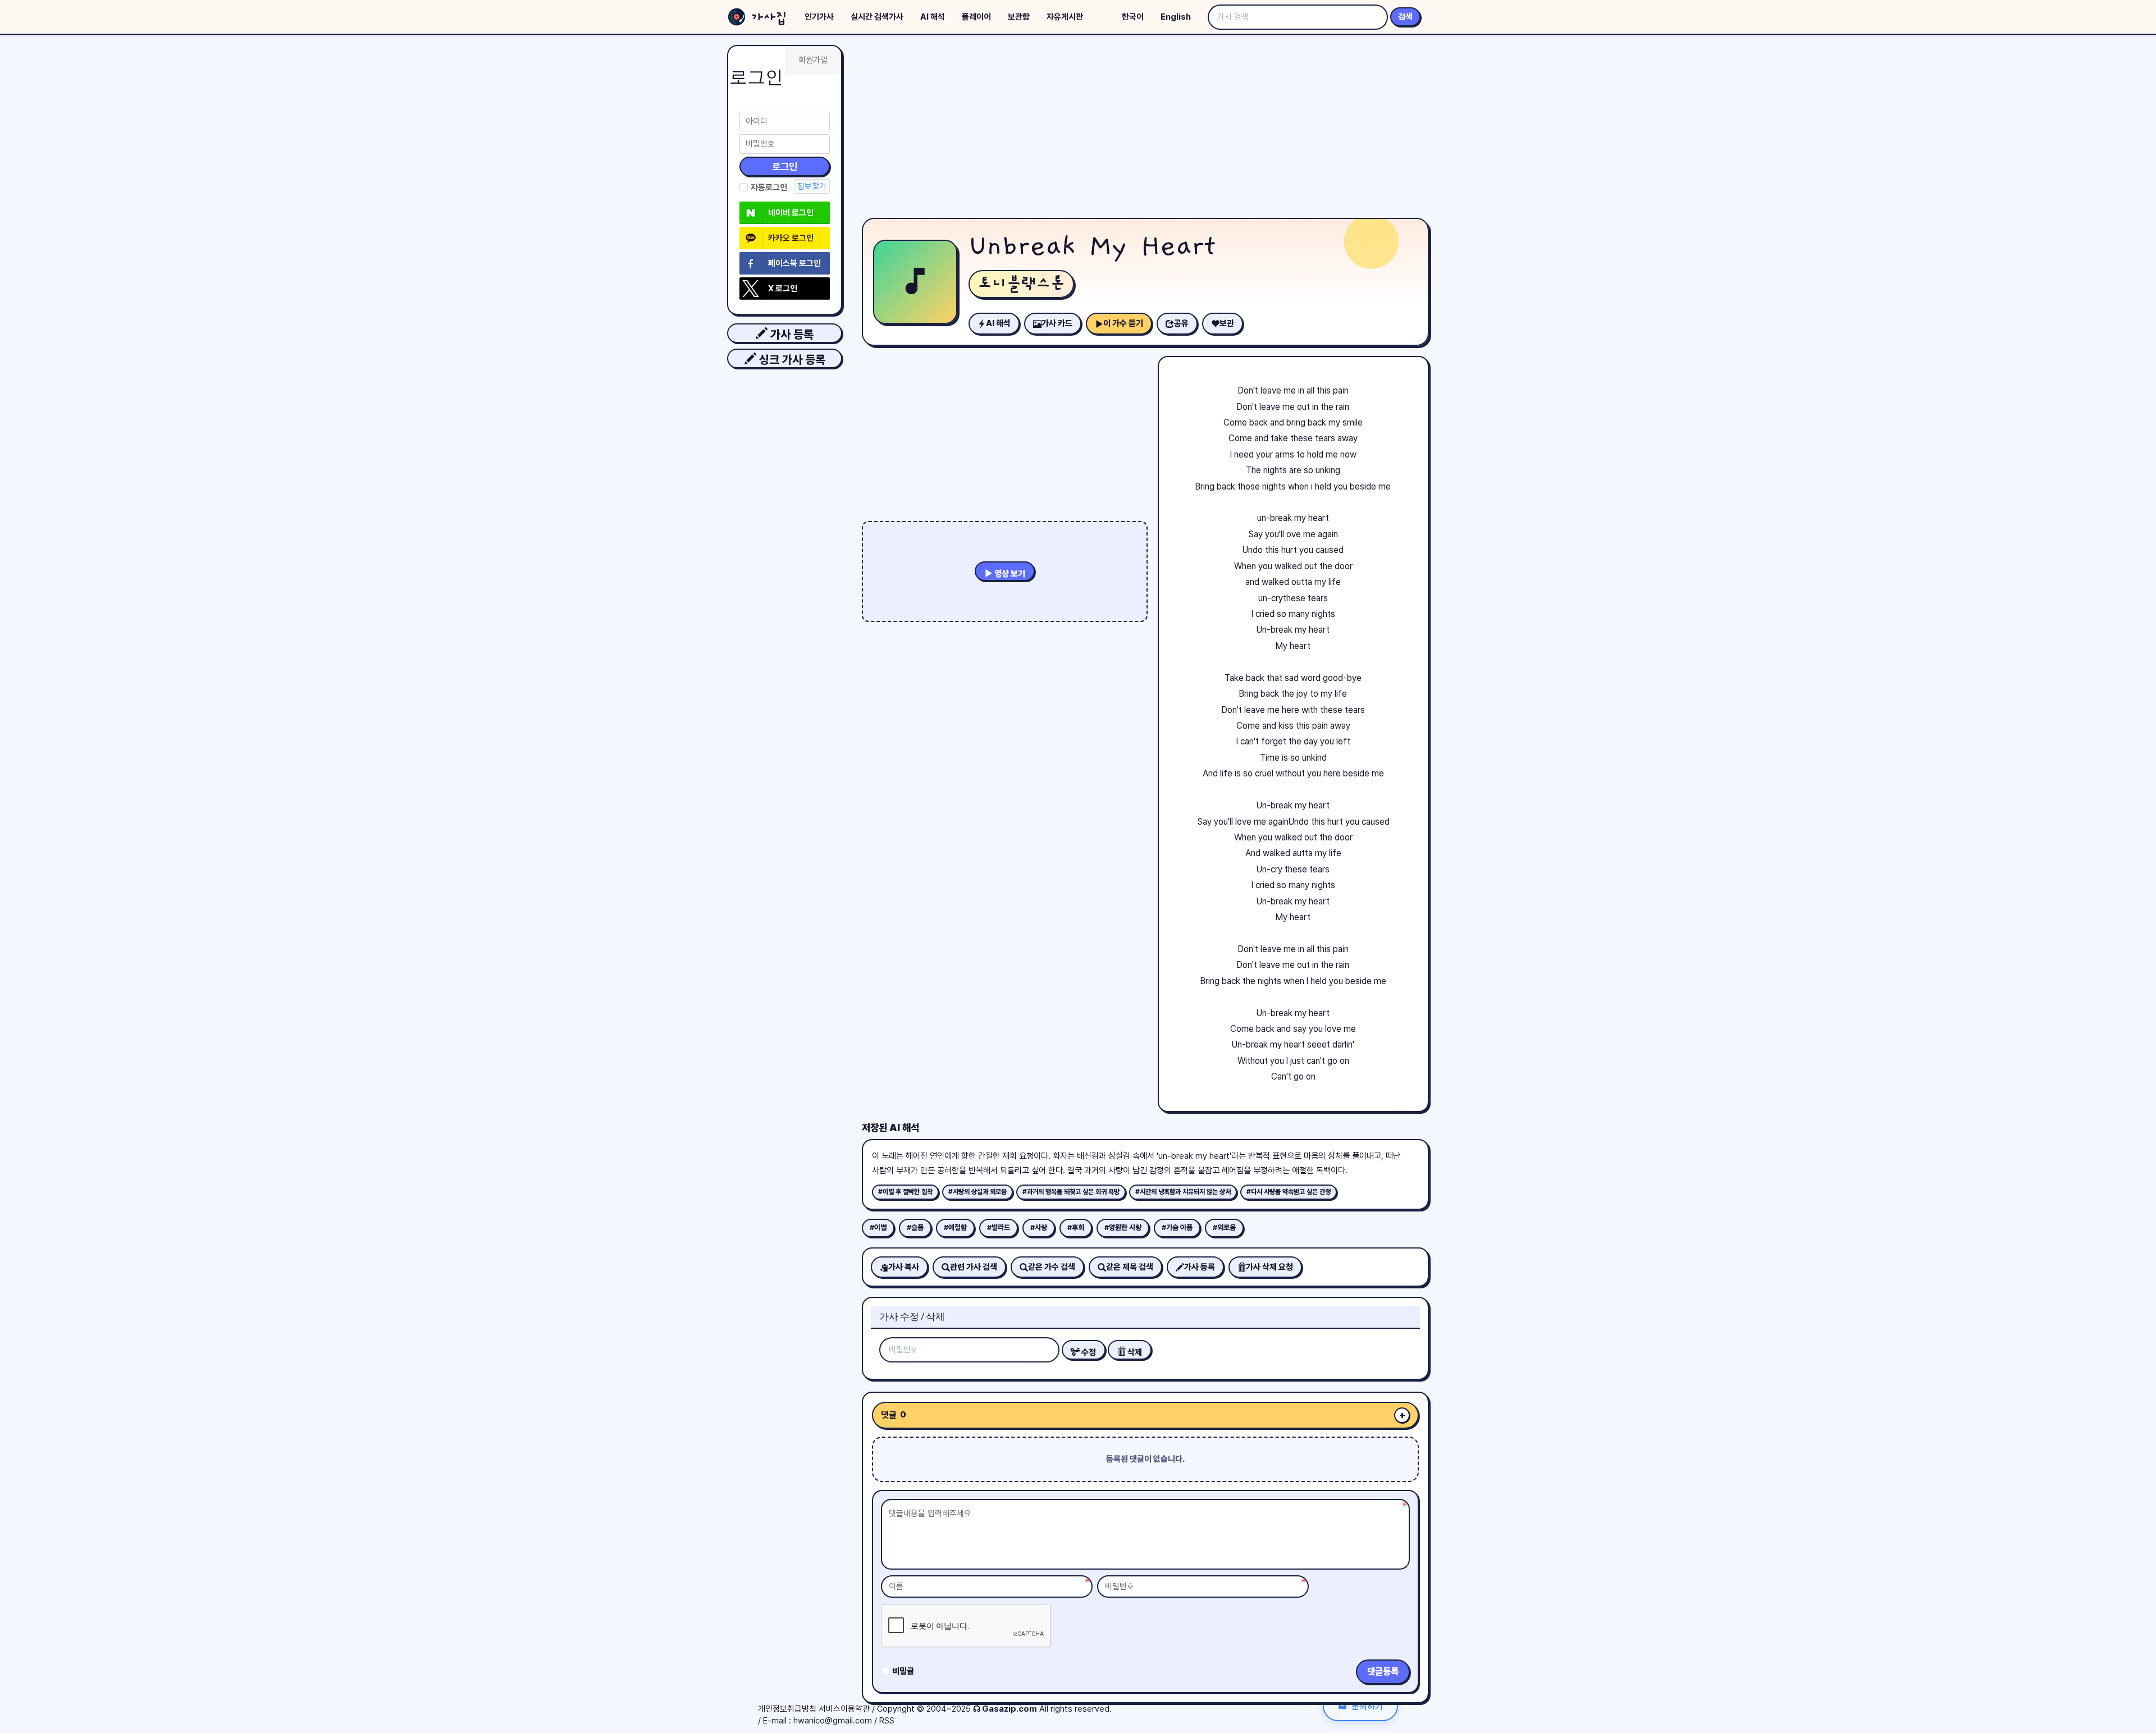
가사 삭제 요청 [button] (1269, 1267)
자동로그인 (769, 188)
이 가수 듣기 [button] (1123, 323)
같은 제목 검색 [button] (1130, 1267)
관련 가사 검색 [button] (974, 1267)
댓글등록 (1383, 1672)
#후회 (1076, 1227)
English (1176, 17)
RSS (887, 1721)
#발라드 (999, 1227)
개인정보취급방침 (787, 1709)
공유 (1181, 323)
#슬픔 (915, 1227)
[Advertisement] (1145, 129)
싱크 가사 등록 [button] (791, 360)
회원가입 (813, 60)
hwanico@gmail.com (833, 1721)
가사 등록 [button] (791, 334)
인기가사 (819, 17)
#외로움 (1224, 1227)
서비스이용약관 (844, 1709)
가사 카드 (1057, 323)
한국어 (1133, 17)
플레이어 (976, 17)
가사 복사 (904, 1267)
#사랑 (1039, 1227)
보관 (1227, 323)
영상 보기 (1009, 574)
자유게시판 (1065, 17)
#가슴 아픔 (1177, 1227)
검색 (1405, 17)
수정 (1088, 1352)
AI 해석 (933, 17)
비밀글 (903, 1671)
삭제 (1134, 1352)
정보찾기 (812, 186)
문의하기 (1367, 1706)
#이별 (878, 1227)
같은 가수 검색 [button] (1052, 1267)
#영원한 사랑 (1123, 1227)
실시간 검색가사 (877, 17)
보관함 (1019, 17)
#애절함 (955, 1227)
